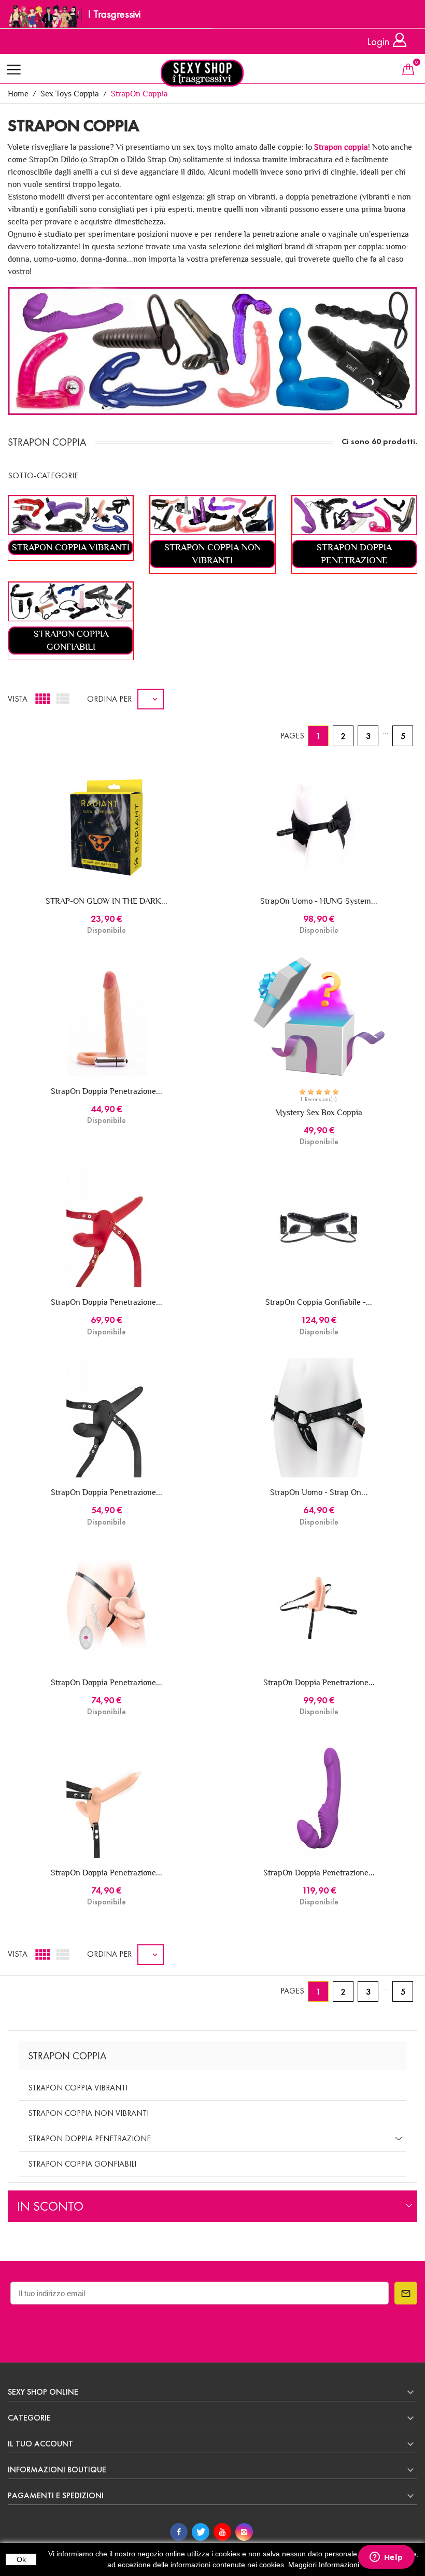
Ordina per (109, 699)
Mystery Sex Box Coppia (319, 1112)
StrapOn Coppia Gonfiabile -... (319, 1302)
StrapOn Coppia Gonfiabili (82, 2164)
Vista (18, 699)
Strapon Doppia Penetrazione (89, 2138)
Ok (21, 2559)
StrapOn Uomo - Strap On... (319, 1492)
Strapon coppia (341, 147)
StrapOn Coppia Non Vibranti (88, 2113)
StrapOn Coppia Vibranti (78, 2088)
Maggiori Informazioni (324, 2565)
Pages (292, 736)
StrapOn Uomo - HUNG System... (319, 901)
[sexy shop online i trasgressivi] (212, 73)
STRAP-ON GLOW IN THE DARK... (107, 901)
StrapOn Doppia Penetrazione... (107, 1091)
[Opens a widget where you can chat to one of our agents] (386, 2558)
